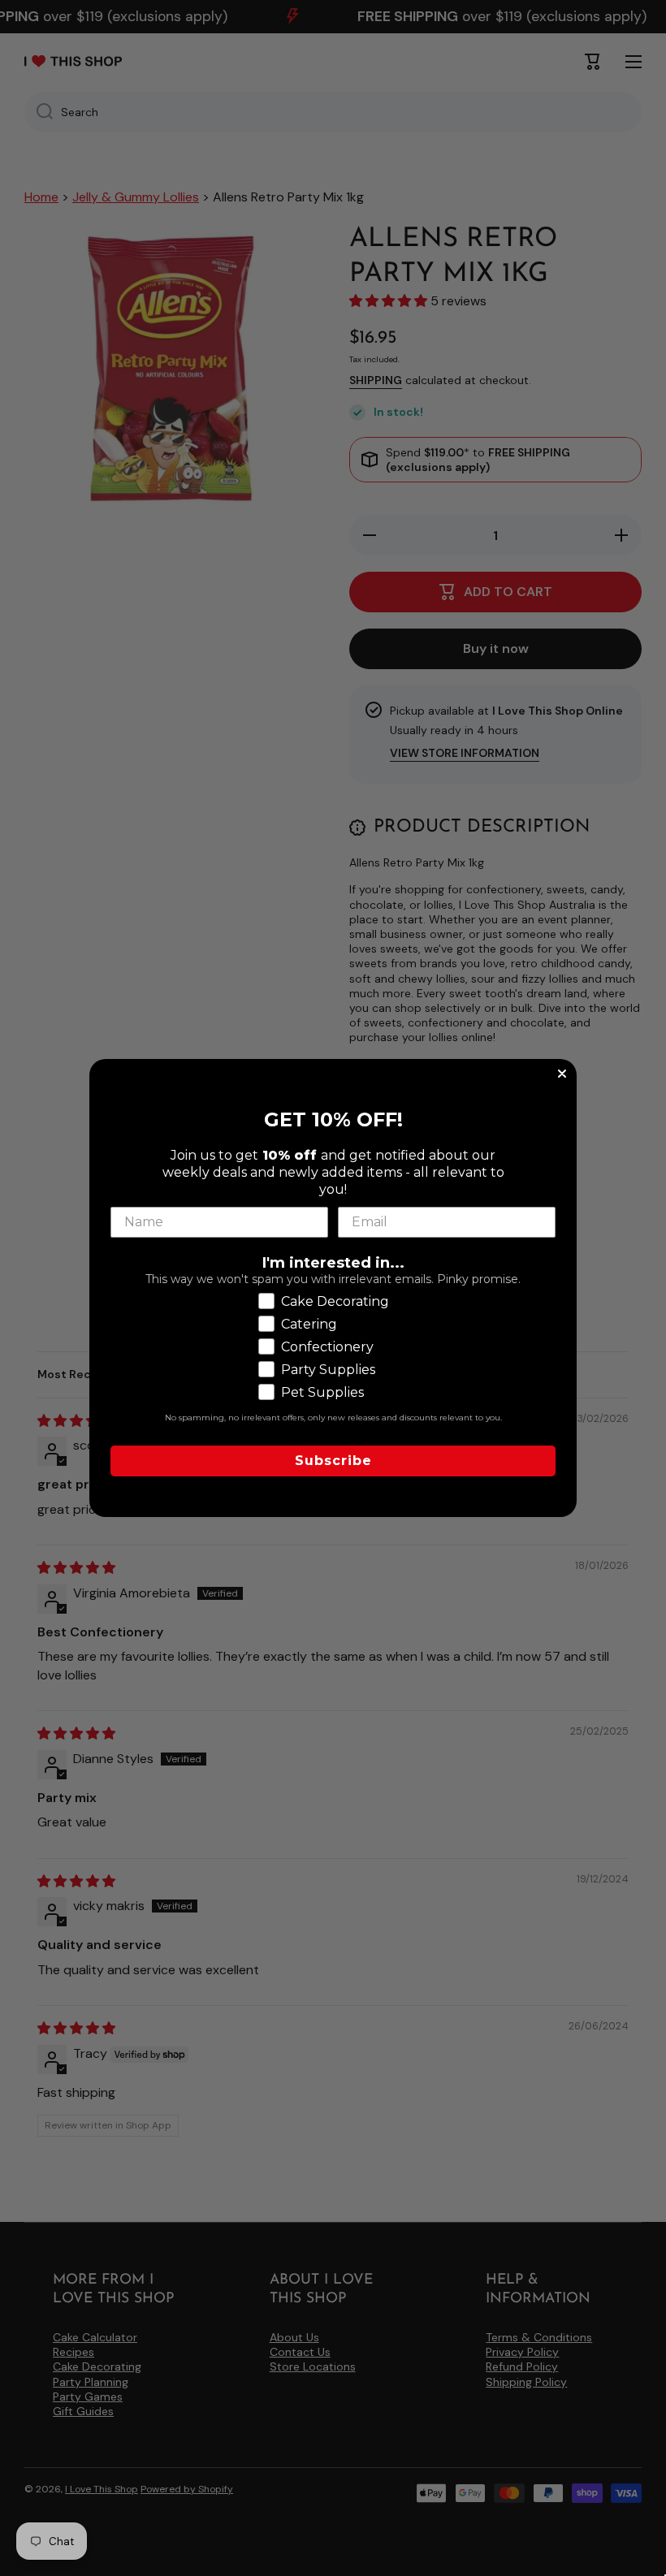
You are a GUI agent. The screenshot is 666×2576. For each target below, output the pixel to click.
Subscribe (333, 1461)
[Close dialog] (562, 1074)
